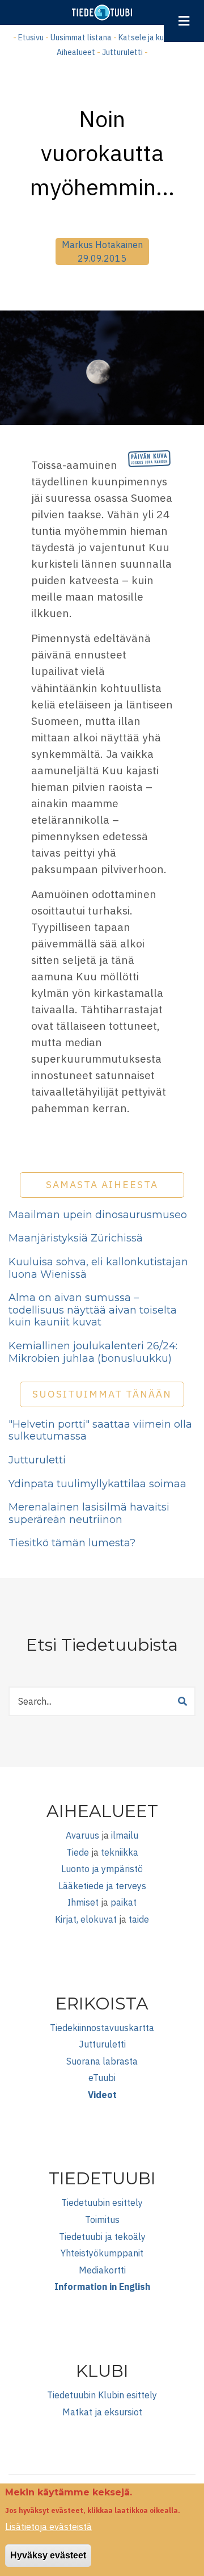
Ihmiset (83, 1902)
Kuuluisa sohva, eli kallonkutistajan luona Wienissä (98, 1268)
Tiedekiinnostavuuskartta (102, 2028)
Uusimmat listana (81, 37)
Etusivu (31, 37)
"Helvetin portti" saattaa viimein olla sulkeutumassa (100, 1430)
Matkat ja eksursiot (102, 2412)
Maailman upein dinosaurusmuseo (98, 1215)
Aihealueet (76, 52)
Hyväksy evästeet (48, 2555)
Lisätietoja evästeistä (48, 2527)
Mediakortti (102, 2270)
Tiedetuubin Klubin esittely (102, 2395)
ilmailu (125, 1835)
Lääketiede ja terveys (102, 1886)
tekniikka (120, 1852)
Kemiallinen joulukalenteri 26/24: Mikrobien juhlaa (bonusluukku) (93, 1352)
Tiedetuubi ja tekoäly (102, 2237)
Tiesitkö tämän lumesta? (72, 1543)
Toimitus (102, 2220)
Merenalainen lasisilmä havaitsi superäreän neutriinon (89, 1513)
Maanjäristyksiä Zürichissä (76, 1238)
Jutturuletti (122, 52)
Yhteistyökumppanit (102, 2253)
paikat (124, 1902)
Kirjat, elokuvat (86, 1919)
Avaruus (82, 1835)
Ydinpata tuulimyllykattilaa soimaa (97, 1484)
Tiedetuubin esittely (102, 2202)
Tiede (78, 1852)
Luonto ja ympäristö (102, 1869)
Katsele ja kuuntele (152, 37)
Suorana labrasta (102, 2061)
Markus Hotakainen (102, 245)
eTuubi (102, 2078)
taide (139, 1919)
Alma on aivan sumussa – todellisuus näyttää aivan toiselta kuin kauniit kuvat (93, 1310)
